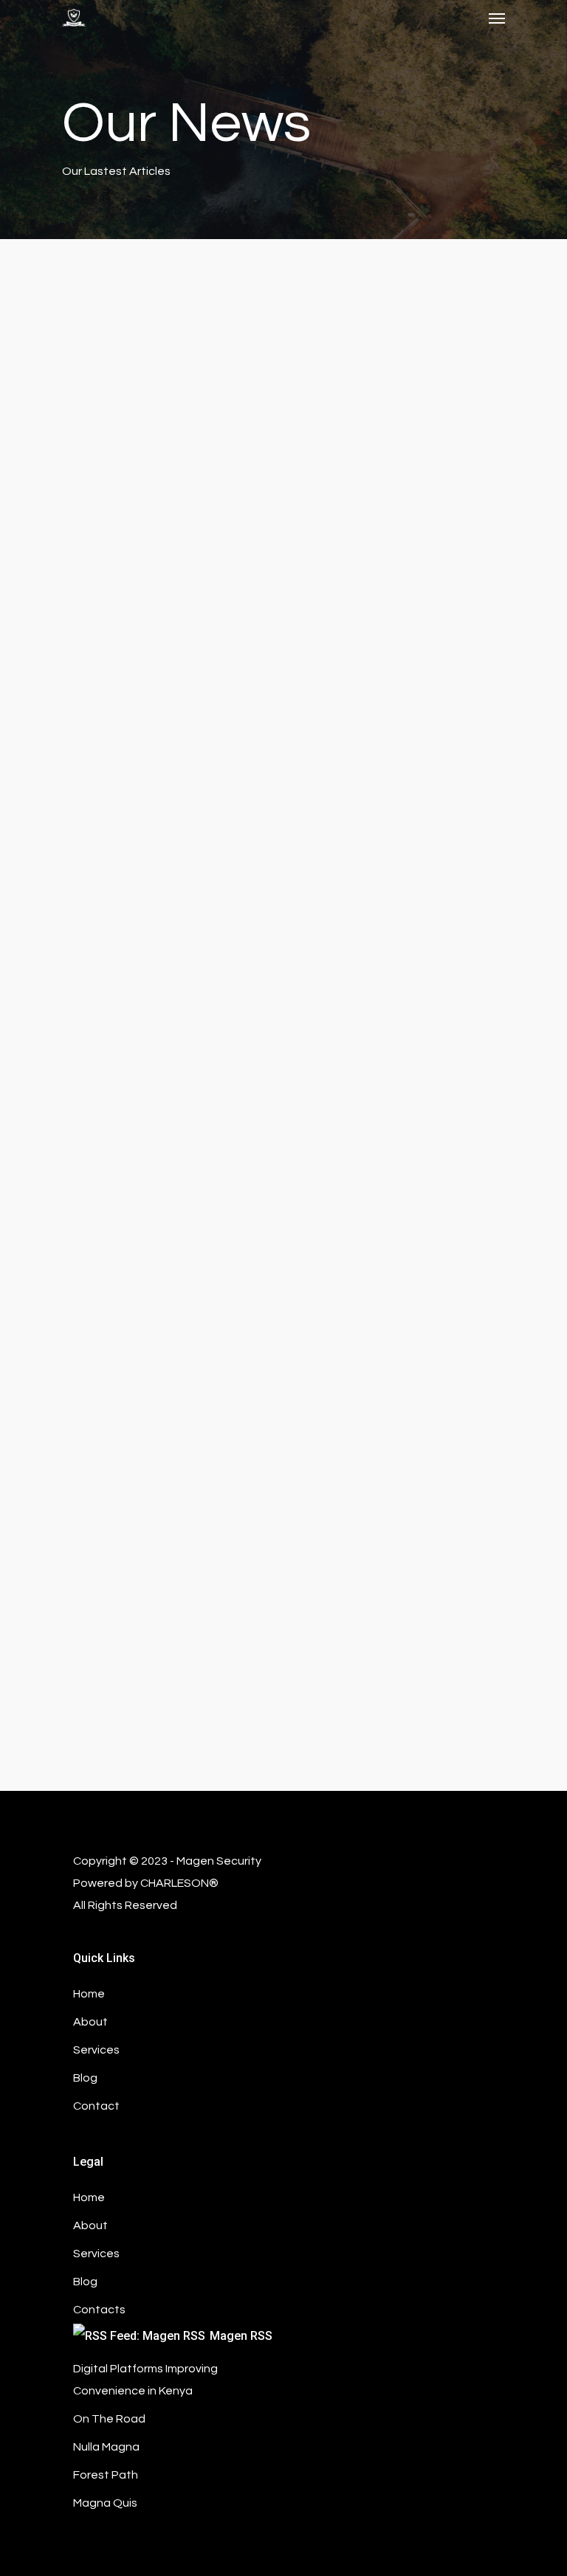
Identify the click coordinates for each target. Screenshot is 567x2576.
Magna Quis (105, 2503)
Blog (85, 2282)
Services (96, 2254)
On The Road (109, 2419)
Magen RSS (241, 2336)
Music (52, 1149)
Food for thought (82, 1584)
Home (89, 2197)
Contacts (99, 2310)
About (90, 2225)
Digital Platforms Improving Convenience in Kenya (145, 2380)
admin (41, 2081)
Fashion (56, 736)
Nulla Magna (106, 2447)
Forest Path (106, 2475)
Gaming (45, 2041)
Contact (96, 2106)
